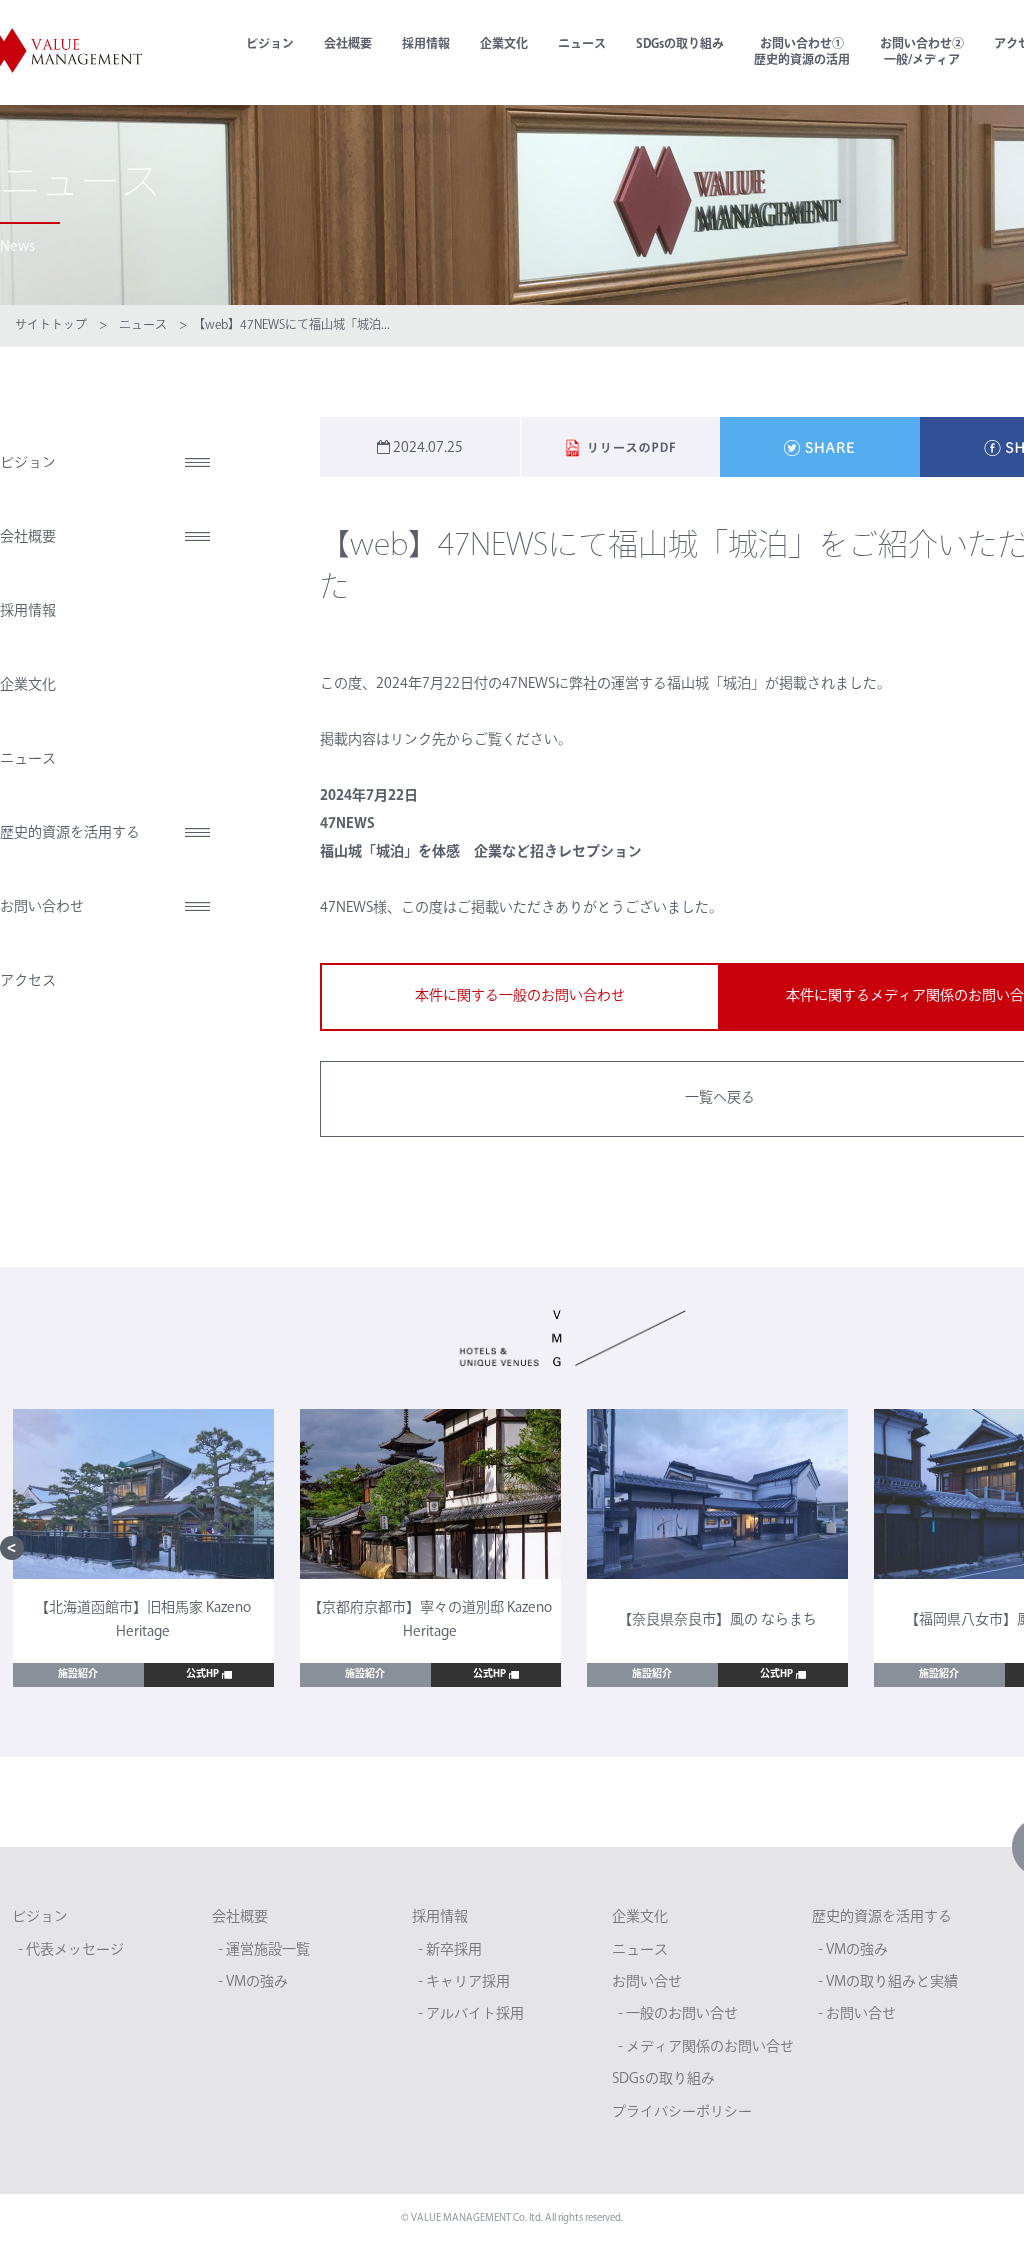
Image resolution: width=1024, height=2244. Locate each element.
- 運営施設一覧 (264, 1950)
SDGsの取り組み (680, 45)
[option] (143, 1548)
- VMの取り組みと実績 (888, 1982)
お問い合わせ (42, 907)
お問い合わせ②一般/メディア (922, 53)
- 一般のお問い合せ (678, 2014)
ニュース (582, 45)
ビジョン (270, 45)
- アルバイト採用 (471, 2014)
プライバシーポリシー (682, 2112)
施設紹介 (78, 1674)
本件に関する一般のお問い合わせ (520, 996)
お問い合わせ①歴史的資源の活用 (802, 53)
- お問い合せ (857, 2014)
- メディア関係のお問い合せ (706, 2047)
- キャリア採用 (464, 1982)
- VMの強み (253, 1982)
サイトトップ (51, 326)
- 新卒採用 (450, 1950)
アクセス (28, 981)
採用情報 (426, 45)
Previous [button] (12, 1548)
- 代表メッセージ (71, 1950)
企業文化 (504, 45)
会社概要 (348, 45)
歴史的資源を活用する (70, 833)
